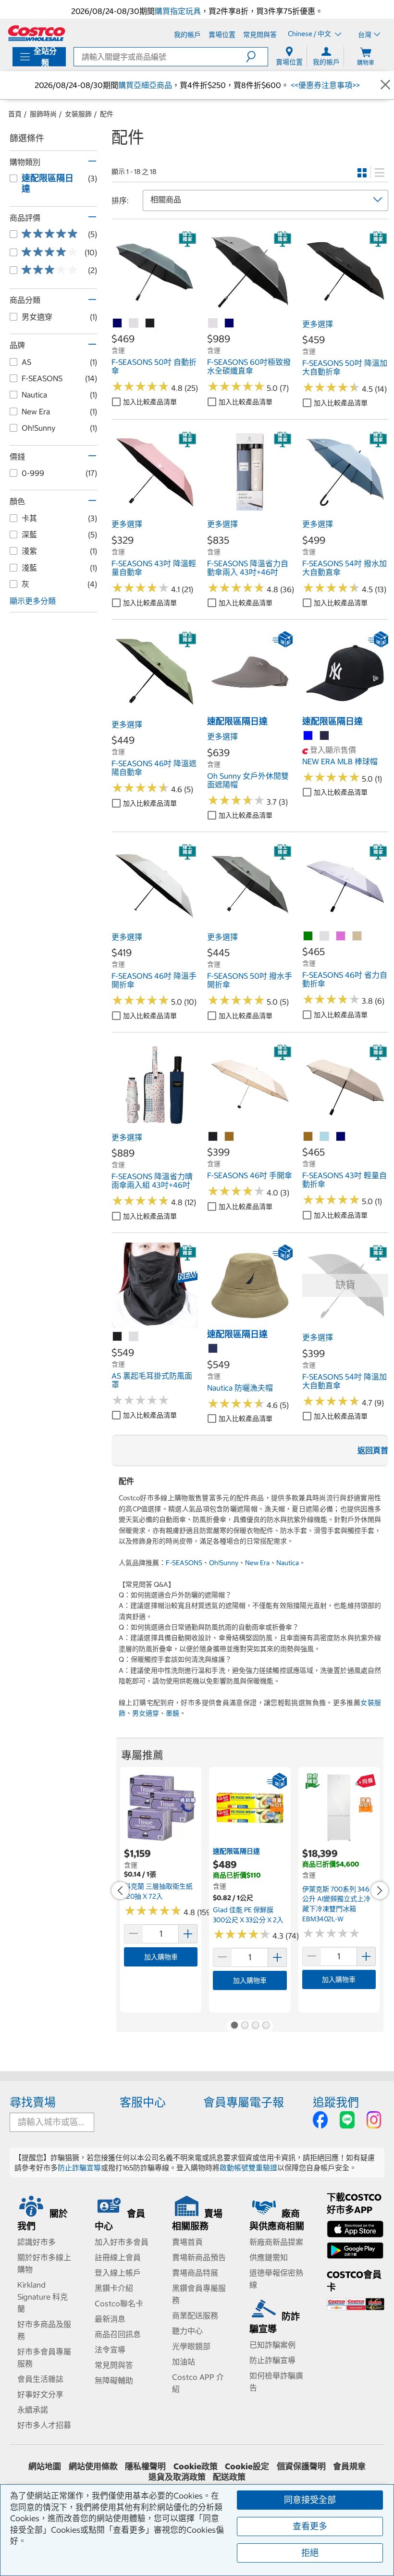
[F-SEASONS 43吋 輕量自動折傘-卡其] (308, 1137)
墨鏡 (172, 1713)
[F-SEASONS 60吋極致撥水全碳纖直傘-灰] (213, 324)
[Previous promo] (120, 1891)
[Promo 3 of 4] (255, 2026)
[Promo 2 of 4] (245, 2026)
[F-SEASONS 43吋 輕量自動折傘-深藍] (341, 1137)
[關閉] (385, 85)
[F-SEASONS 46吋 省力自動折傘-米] (357, 936)
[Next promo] (380, 1891)
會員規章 (349, 2466)
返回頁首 (373, 1450)
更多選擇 (318, 324)
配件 (107, 114)
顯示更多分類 (33, 601)
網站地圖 (45, 2466)
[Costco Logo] (37, 33)
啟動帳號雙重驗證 (248, 2168)
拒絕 (310, 2553)
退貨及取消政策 (177, 2477)
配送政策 (229, 2477)
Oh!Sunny (224, 1563)
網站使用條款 (93, 2466)
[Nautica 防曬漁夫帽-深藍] (213, 1349)
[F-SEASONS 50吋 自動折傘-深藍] (118, 324)
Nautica (288, 1563)
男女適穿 (146, 1713)
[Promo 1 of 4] (234, 2026)
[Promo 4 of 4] (266, 2026)
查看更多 (310, 2526)
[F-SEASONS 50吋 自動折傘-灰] (134, 324)
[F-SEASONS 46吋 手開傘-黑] (213, 1137)
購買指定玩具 (178, 11)
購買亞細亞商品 (145, 85)
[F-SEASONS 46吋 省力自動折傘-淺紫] (341, 936)
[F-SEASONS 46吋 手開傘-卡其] (230, 1137)
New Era (257, 1563)
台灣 (365, 35)
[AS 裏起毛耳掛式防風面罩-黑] (118, 1337)
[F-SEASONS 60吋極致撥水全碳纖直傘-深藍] (230, 324)
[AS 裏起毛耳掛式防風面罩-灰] (134, 1337)
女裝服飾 (78, 114)
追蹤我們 (336, 2102)
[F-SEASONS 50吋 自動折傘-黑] (150, 324)
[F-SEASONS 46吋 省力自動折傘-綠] (308, 936)
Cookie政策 (196, 2466)
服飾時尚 (43, 114)
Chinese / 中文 (310, 34)
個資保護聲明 (301, 2466)
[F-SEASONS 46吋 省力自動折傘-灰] (325, 936)
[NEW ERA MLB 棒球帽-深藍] (325, 736)
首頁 (15, 114)
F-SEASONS (184, 1563)
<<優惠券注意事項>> (324, 85)
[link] (154, 310)
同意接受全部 (310, 2500)
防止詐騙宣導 (79, 2168)
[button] (257, 57)
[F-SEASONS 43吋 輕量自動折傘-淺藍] (325, 1137)
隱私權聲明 (145, 2466)
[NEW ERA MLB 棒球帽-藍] (308, 736)
